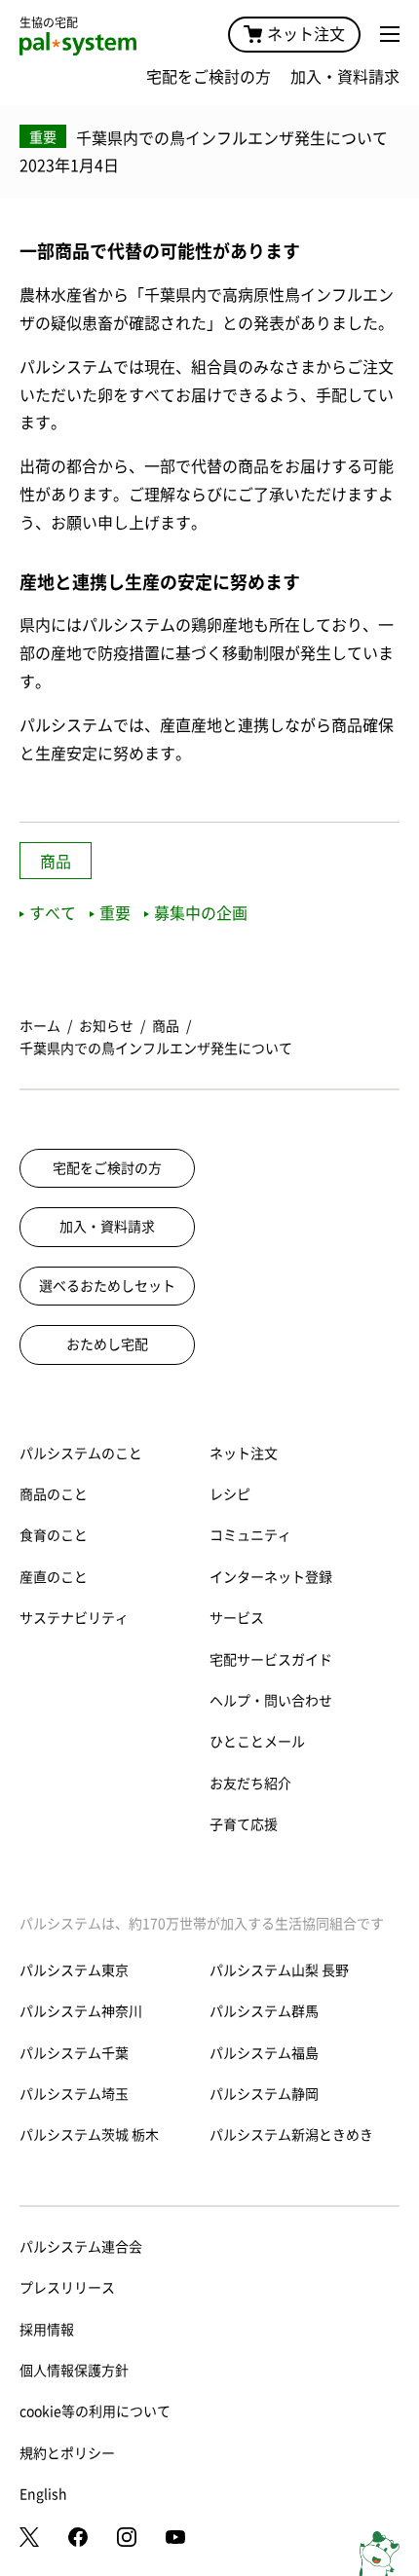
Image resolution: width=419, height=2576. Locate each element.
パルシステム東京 (74, 1970)
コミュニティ (250, 1535)
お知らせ (106, 1026)
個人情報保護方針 (74, 2371)
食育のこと (54, 1535)
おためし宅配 (107, 1344)
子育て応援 (244, 1824)
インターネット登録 (271, 1577)
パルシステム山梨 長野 (279, 1970)
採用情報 (47, 2330)
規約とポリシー (67, 2453)
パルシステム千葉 (74, 2053)
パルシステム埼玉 (74, 2094)
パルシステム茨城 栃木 (89, 2135)
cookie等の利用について (95, 2411)
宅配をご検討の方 (209, 77)
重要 (115, 913)
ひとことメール (257, 1742)
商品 (56, 862)
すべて (53, 913)
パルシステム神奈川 (81, 2011)
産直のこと (54, 1577)
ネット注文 (306, 34)
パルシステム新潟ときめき (291, 2135)
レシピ (230, 1494)
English (43, 2494)
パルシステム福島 (264, 2053)
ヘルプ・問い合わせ (271, 1701)
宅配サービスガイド (271, 1660)
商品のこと (54, 1494)
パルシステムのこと (81, 1454)
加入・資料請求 (345, 77)
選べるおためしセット (107, 1286)
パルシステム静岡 (264, 2094)
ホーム (40, 1026)
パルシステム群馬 (264, 2011)
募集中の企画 (201, 913)
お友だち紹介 (250, 1784)
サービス (237, 1618)
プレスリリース (67, 2288)
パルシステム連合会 (81, 2247)
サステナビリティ (74, 1618)
